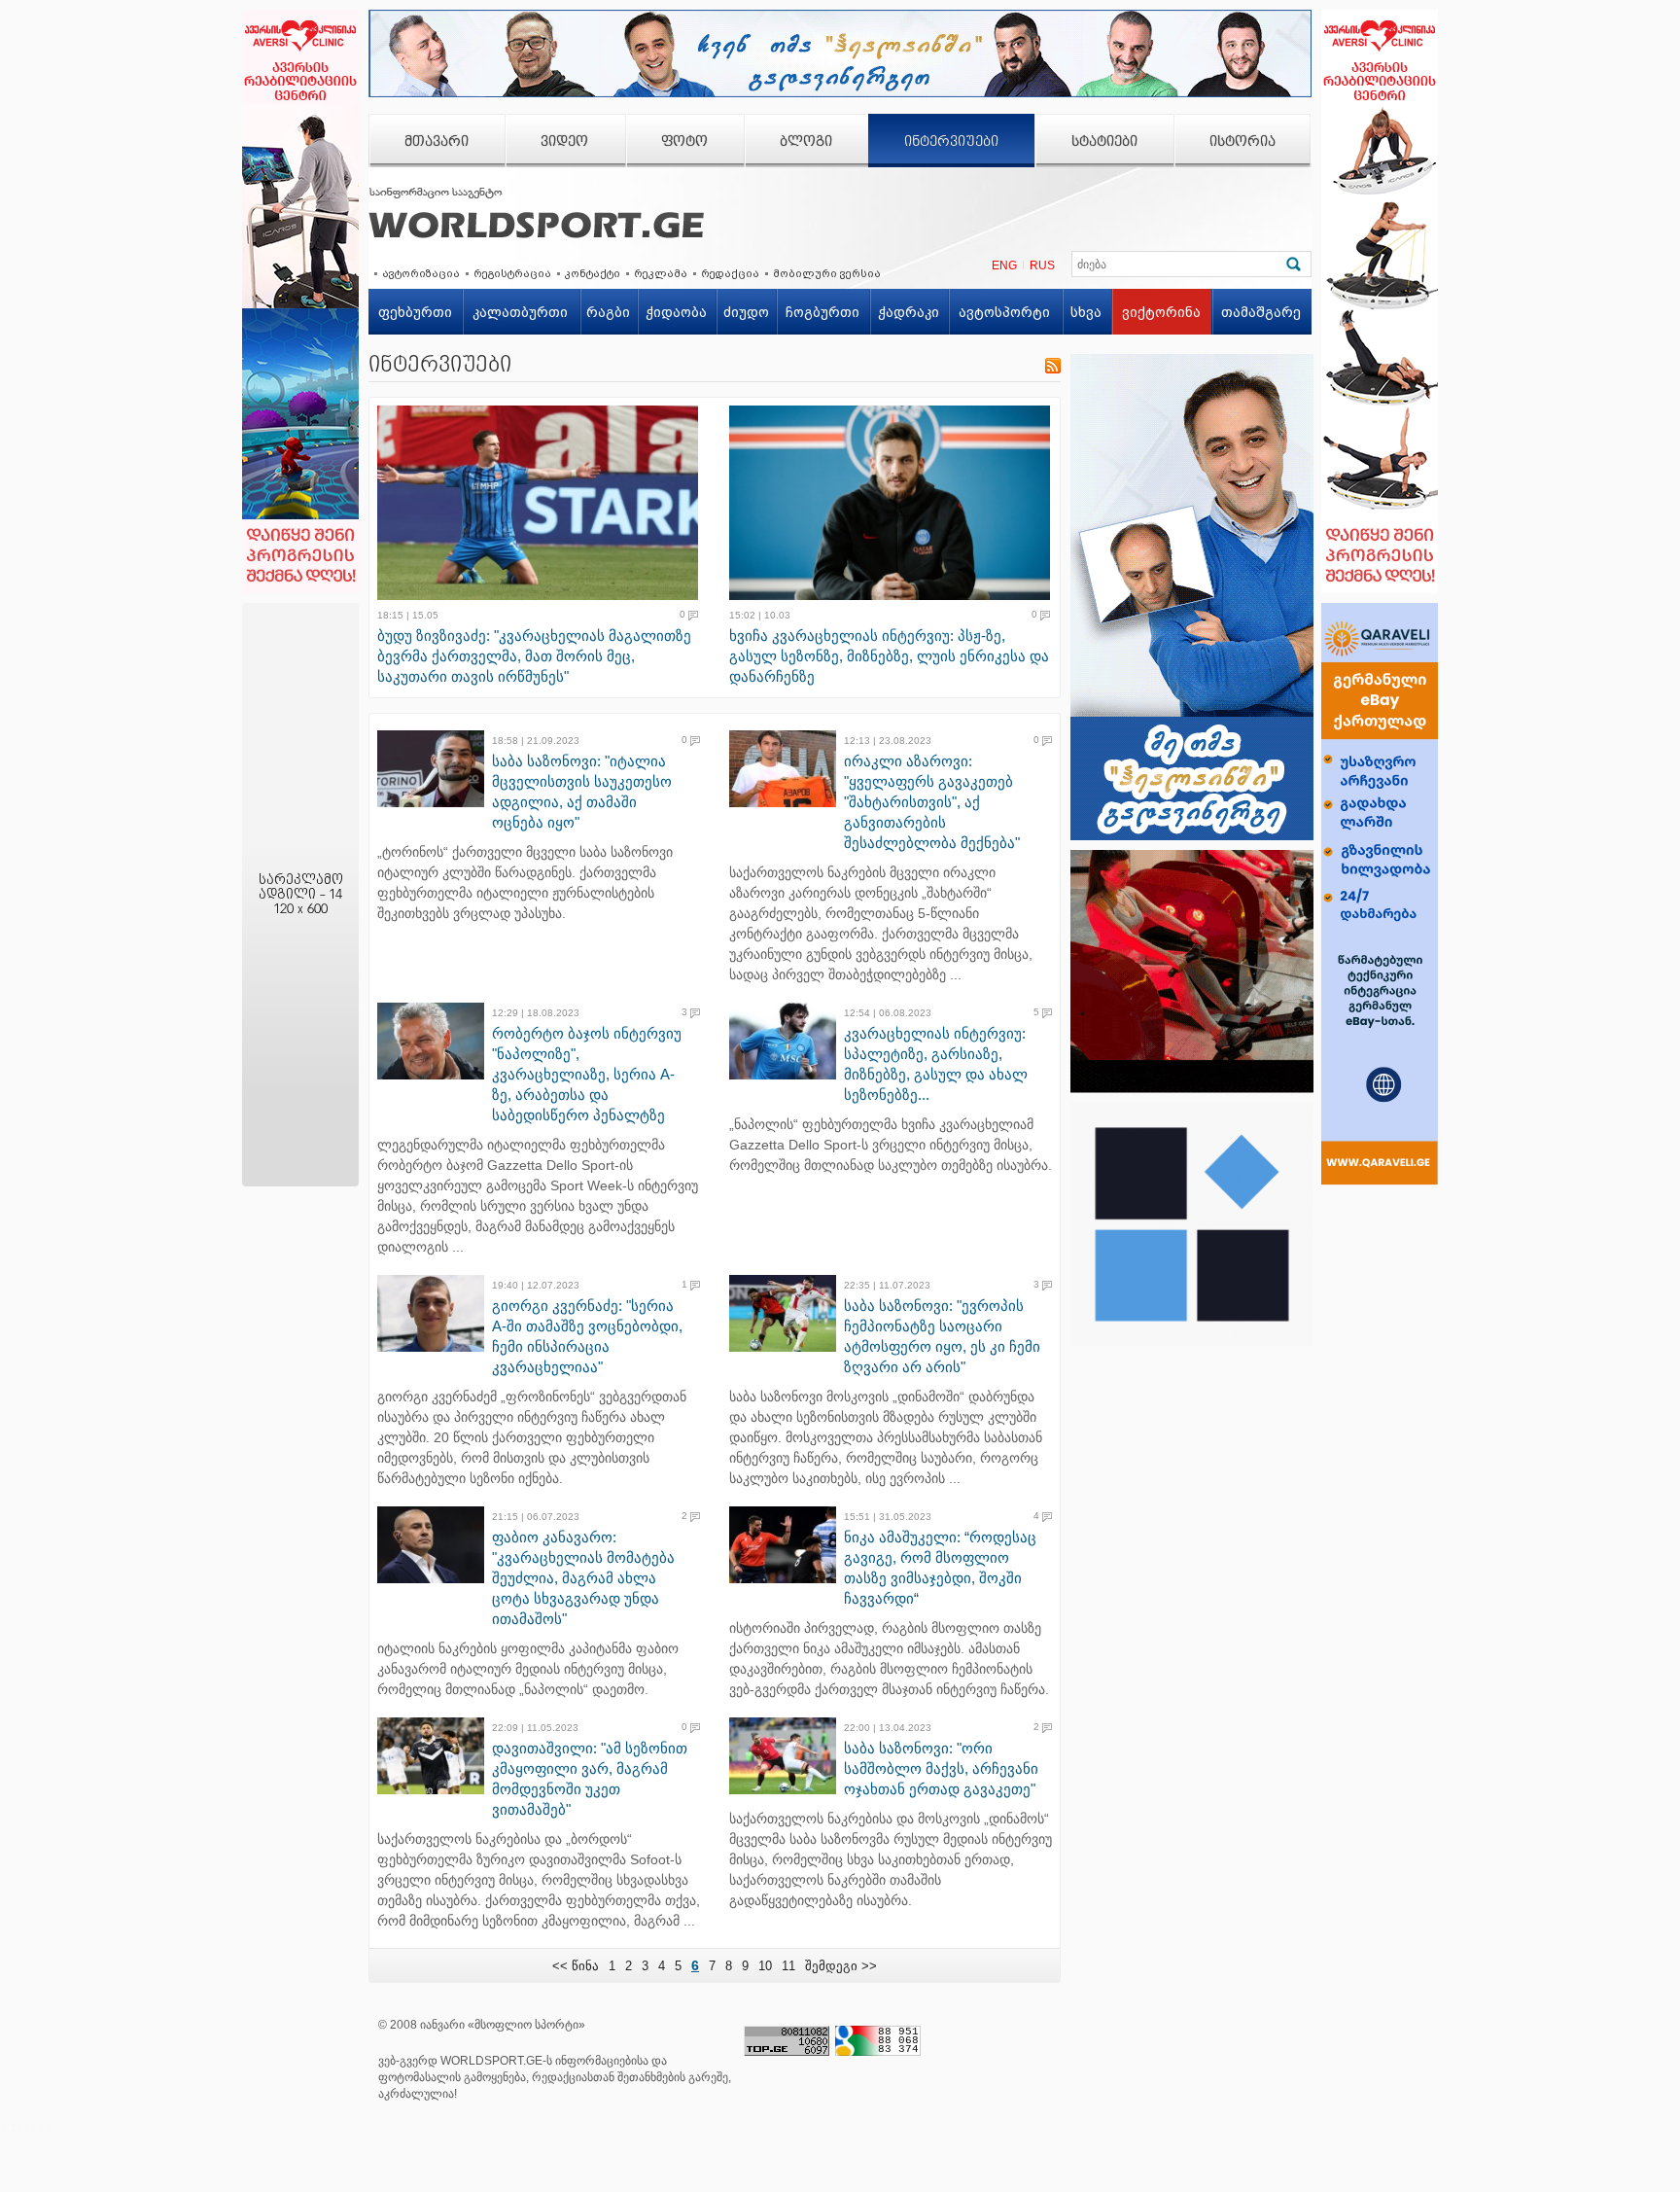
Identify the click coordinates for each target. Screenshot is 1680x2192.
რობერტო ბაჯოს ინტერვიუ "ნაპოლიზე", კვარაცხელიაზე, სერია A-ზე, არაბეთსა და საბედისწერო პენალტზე (587, 1074)
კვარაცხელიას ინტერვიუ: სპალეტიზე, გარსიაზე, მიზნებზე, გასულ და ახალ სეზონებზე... (936, 1064)
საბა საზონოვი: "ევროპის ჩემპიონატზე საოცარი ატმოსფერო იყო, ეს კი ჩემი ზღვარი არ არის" (942, 1336)
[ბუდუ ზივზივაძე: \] (543, 503)
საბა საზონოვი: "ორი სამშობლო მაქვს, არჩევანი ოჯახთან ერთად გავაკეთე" (941, 1768)
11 (788, 1966)
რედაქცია (730, 273)
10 (765, 1966)
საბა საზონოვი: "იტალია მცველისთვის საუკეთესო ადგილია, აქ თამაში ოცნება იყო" (582, 792)
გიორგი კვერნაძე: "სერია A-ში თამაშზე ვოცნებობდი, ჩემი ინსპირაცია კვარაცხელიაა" (587, 1336)
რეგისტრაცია (512, 273)
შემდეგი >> (841, 1966)
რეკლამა (661, 273)
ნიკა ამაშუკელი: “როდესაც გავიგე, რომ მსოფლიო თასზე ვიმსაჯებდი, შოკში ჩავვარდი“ (940, 1568)
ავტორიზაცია (421, 273)
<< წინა (576, 1966)
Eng (1004, 265)
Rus (1042, 265)
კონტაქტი (593, 273)
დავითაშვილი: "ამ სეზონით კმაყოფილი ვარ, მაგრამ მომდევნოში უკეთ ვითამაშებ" (590, 1779)
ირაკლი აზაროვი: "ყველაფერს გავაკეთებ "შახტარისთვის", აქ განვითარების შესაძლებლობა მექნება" (932, 802)
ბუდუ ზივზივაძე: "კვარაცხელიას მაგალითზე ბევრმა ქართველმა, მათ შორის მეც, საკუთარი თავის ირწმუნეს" (534, 656)
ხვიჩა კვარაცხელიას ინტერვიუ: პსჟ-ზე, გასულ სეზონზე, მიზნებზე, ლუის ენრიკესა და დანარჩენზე (889, 656)
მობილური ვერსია (827, 273)
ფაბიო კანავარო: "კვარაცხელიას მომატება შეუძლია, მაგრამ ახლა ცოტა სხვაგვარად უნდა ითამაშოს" (583, 1578)
